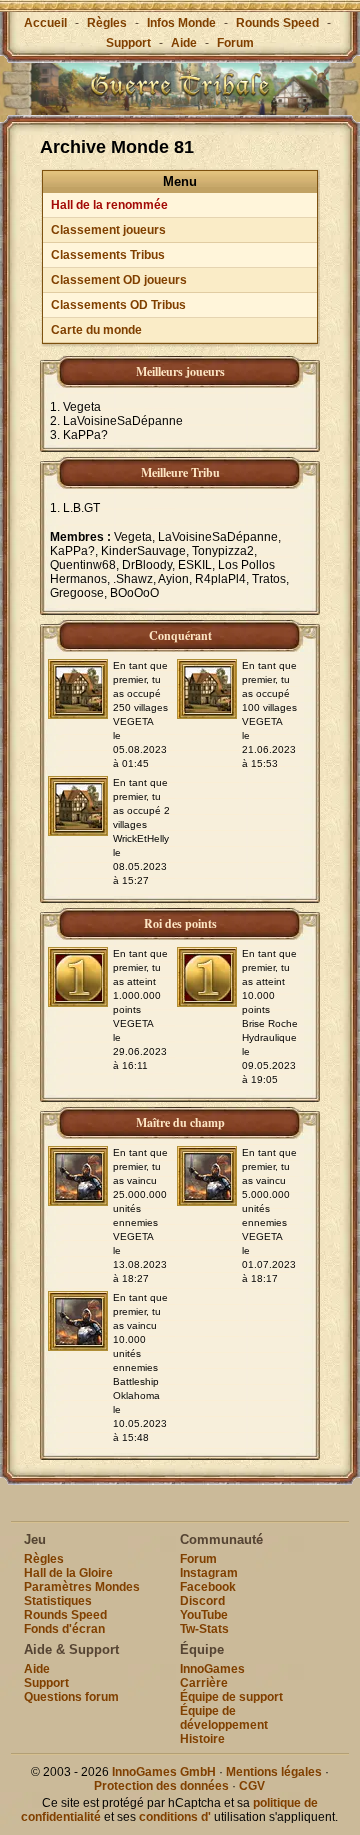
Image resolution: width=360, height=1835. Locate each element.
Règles (107, 23)
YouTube (204, 1615)
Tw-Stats (204, 1629)
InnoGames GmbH (164, 1772)
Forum (235, 43)
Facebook (208, 1587)
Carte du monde (96, 330)
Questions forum (71, 1697)
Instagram (209, 1573)
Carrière (204, 1683)
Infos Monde (181, 23)
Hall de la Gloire (68, 1573)
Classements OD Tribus (118, 305)
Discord (202, 1601)
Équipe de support (231, 1697)
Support (128, 43)
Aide (184, 43)
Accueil (45, 23)
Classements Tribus (108, 255)
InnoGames (212, 1669)
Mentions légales (274, 1772)
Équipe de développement (224, 1718)
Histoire (202, 1739)
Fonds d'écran (64, 1629)
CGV (252, 1786)
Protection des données (161, 1786)
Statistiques (58, 1601)
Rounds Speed (277, 23)
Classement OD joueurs (119, 280)
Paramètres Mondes (82, 1587)
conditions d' (175, 1817)
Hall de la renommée (109, 205)
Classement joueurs (108, 230)
